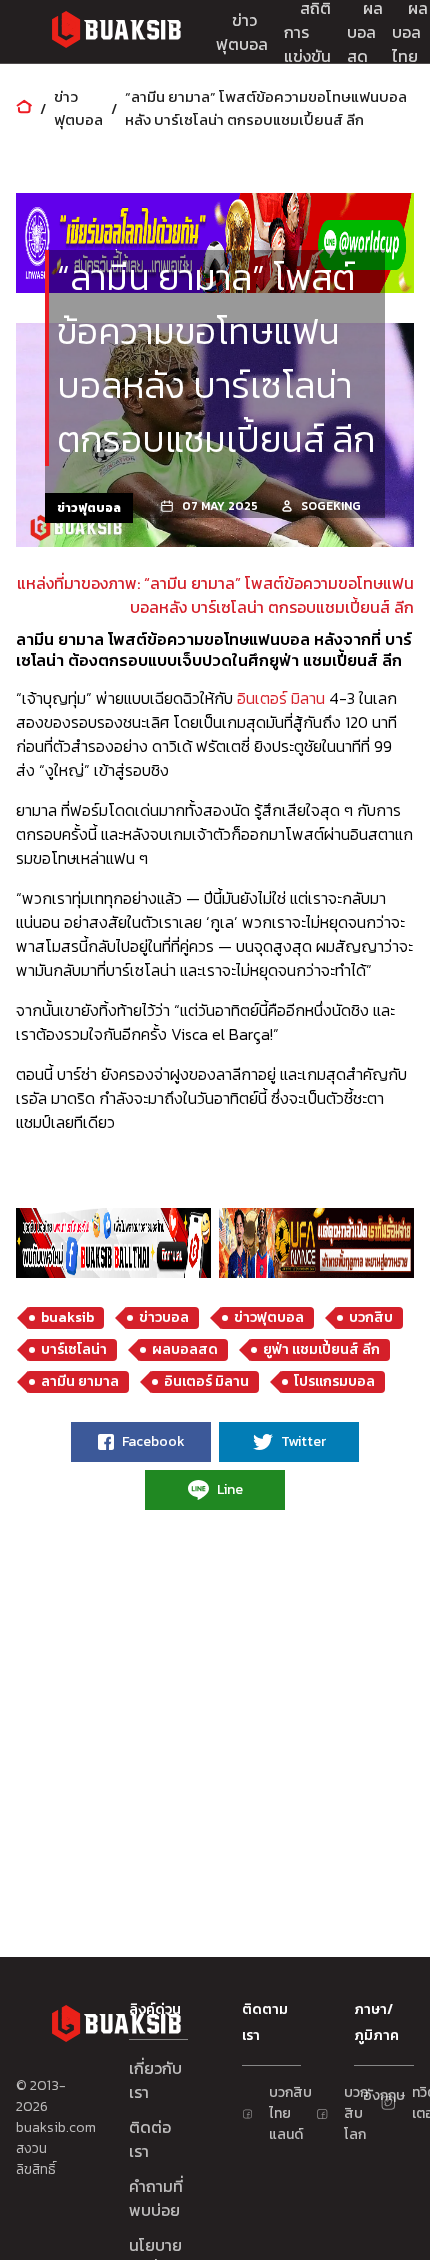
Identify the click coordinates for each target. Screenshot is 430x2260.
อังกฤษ (373, 2095)
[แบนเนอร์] (215, 243)
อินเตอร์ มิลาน (281, 698)
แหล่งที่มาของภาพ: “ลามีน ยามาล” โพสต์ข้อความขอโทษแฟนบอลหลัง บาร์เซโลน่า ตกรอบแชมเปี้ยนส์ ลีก (215, 595)
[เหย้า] (24, 108)
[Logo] (116, 32)
